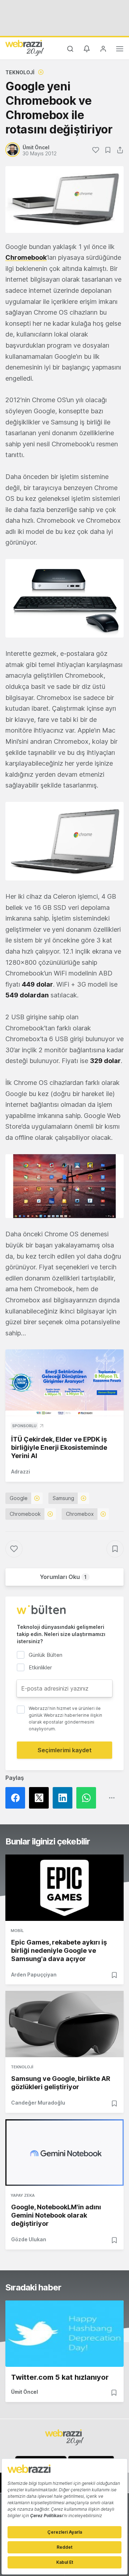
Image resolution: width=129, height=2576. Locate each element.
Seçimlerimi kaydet (65, 1750)
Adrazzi (21, 1472)
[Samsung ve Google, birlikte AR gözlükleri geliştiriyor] (64, 2024)
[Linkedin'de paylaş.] (64, 1798)
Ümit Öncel (25, 2392)
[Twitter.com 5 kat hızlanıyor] (64, 2334)
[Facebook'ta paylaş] (17, 1798)
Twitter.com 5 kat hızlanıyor (60, 2377)
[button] (64, 598)
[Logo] (25, 48)
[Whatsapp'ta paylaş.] (88, 1798)
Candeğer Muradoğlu (38, 2103)
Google (19, 1498)
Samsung (63, 1498)
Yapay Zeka (23, 2195)
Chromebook (26, 257)
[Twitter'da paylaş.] (41, 1798)
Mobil (17, 1931)
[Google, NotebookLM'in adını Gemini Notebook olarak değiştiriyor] (64, 2152)
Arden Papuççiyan (34, 1975)
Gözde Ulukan (29, 2239)
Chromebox (80, 1514)
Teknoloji (20, 72)
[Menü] (120, 50)
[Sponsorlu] (64, 1383)
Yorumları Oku (63, 1577)
